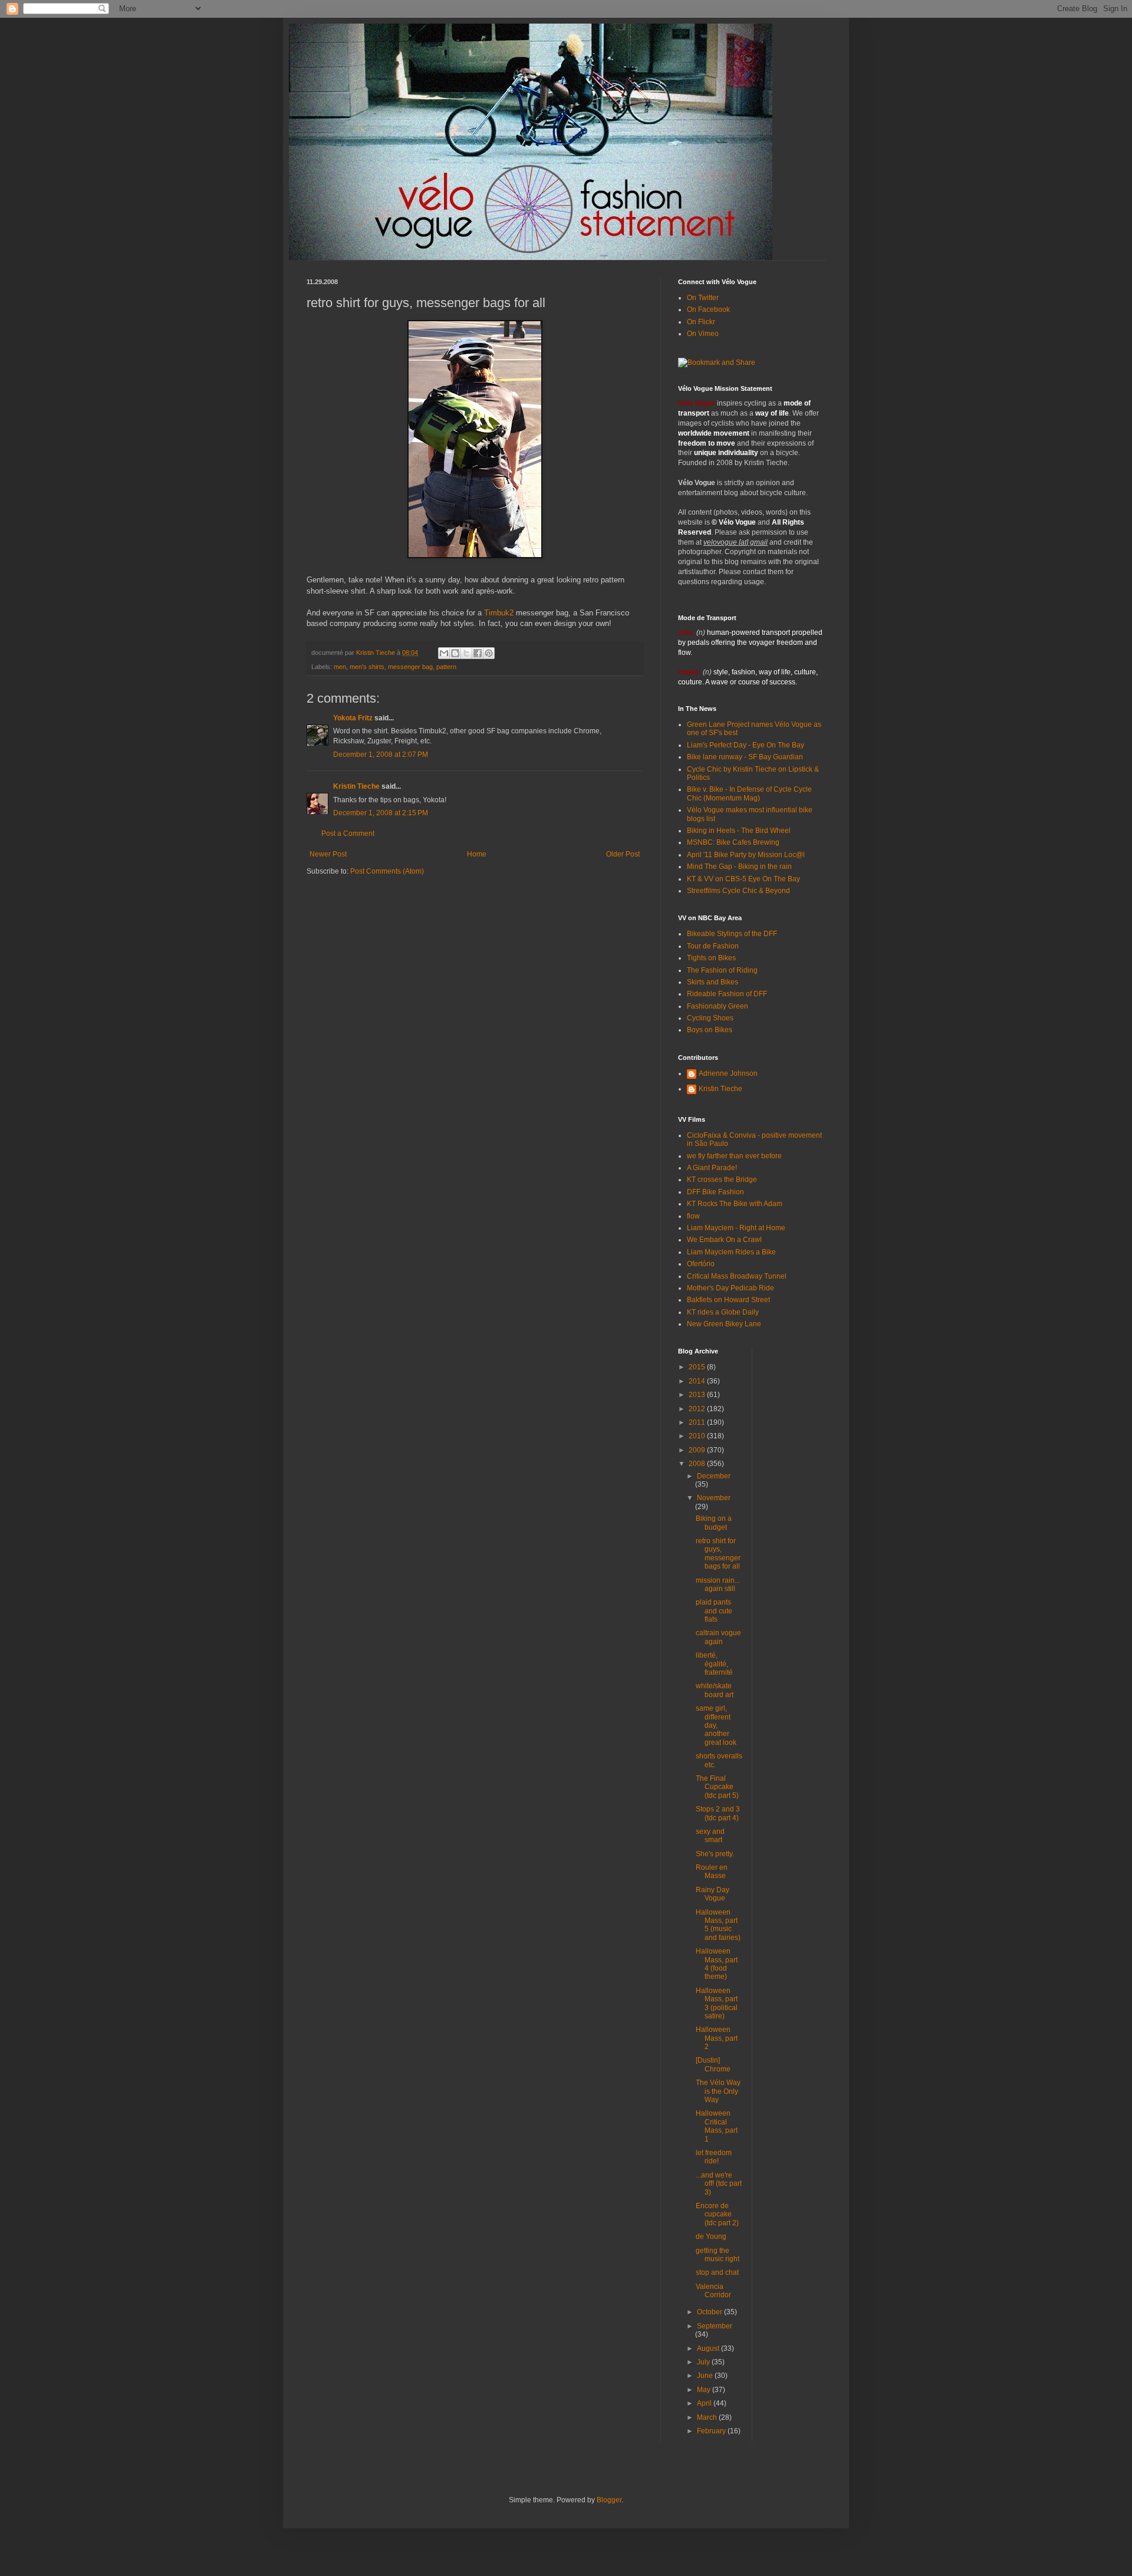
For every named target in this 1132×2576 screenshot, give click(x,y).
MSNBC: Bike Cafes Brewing (733, 842)
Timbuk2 (499, 613)
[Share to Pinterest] (489, 653)
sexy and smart (710, 1836)
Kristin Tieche (356, 786)
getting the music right (718, 2255)
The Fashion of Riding (722, 970)
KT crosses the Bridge (722, 1180)
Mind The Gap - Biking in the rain (739, 867)
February (712, 2431)
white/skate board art (715, 1690)
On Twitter (703, 298)
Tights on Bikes (711, 958)
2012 (698, 1409)
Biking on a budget (714, 1523)
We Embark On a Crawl (724, 1240)
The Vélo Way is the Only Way (718, 2091)
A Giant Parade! (712, 1168)
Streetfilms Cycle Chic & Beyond (738, 891)
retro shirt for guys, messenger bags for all (718, 1554)
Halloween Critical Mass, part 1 (717, 2126)
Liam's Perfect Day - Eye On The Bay (746, 745)
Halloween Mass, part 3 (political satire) (717, 2003)
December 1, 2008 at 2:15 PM (381, 813)
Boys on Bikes (710, 1030)
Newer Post (328, 854)
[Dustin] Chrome (713, 2064)
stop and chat (717, 2272)
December (714, 1476)
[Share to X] (466, 653)
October (710, 2312)
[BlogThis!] (455, 653)
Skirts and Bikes (713, 982)
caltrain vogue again (718, 1637)
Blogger (609, 2500)
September (715, 2326)
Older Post (623, 854)
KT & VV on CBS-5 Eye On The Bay (743, 879)
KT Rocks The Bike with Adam (735, 1204)
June (706, 2376)
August (709, 2348)
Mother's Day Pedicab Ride (730, 1288)
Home (477, 854)
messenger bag (410, 667)
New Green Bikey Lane (724, 1324)
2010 (698, 1436)
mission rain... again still (718, 1585)
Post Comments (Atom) (387, 871)
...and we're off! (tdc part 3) (719, 2184)
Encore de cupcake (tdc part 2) (717, 2214)
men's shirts (367, 667)
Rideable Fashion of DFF (727, 994)
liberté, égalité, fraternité (714, 1664)
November (714, 1498)
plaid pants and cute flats (714, 1611)
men (340, 667)
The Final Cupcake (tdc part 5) (717, 1787)
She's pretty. (715, 1854)
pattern (446, 667)
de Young (711, 2236)
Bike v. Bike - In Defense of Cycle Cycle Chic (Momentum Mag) (749, 793)
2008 (698, 1464)
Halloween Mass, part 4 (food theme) (717, 1964)
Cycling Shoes (710, 1018)
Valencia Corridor (713, 2291)
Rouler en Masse (712, 1872)
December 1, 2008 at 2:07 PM (381, 755)
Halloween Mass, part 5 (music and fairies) (718, 1925)
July (704, 2362)
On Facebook (708, 309)
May (705, 2390)
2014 (698, 1381)
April (705, 2403)
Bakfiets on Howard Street (728, 1300)
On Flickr (701, 322)
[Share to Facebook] (478, 653)
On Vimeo (703, 334)
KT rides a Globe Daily (723, 1312)
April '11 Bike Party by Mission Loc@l (746, 855)
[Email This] (444, 653)
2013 (698, 1395)
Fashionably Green (718, 1006)
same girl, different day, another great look (716, 1725)
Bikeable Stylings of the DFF (732, 934)
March (708, 2417)
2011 (698, 1422)
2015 (698, 1367)
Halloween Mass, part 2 (717, 2038)
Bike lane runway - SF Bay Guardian (745, 757)
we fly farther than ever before (734, 1156)
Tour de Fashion (713, 946)
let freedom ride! (714, 2157)
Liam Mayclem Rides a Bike (731, 1252)
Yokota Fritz (353, 718)
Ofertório (701, 1264)
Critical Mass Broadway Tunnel (737, 1276)
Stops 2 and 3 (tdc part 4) (718, 1813)
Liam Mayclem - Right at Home (736, 1228)
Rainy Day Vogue (713, 1894)
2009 (698, 1450)
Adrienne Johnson (728, 1073)
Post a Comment (348, 834)
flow (693, 1216)
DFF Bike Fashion (715, 1192)
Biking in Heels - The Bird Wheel (739, 831)
